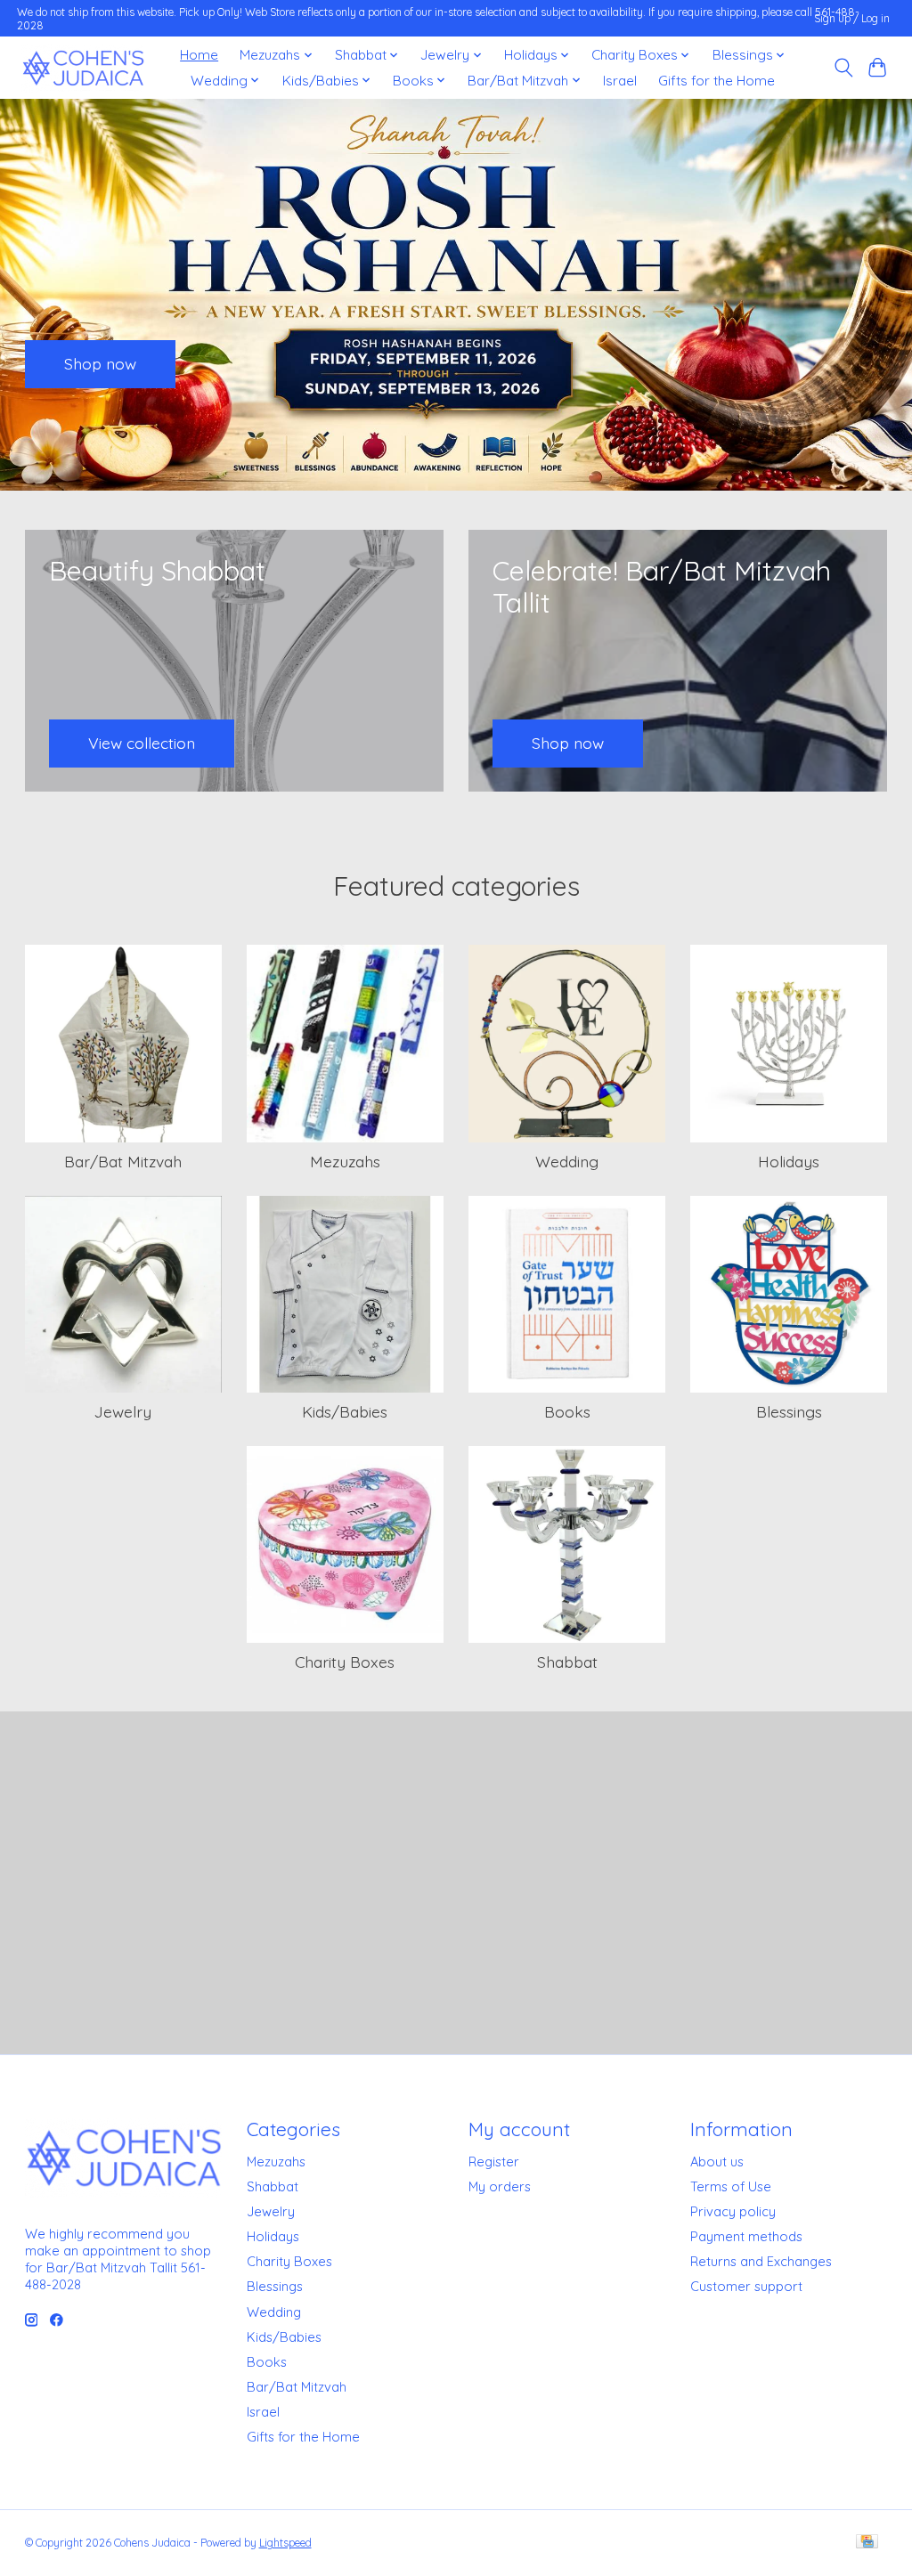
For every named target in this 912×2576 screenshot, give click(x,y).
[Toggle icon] (843, 68)
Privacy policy (733, 2211)
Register (494, 2162)
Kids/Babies (345, 1411)
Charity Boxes (345, 1662)
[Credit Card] (867, 2543)
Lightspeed (285, 2543)
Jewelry (123, 1411)
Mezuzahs (345, 1161)
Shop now (100, 363)
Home (199, 55)
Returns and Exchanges (761, 2261)
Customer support (746, 2286)
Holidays (789, 1161)
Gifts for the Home (717, 81)
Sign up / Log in (852, 18)
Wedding (567, 1161)
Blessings (789, 1411)
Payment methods (746, 2236)
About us (717, 2162)
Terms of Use (731, 2186)
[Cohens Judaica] (83, 68)
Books (567, 1411)
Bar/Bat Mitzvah (123, 1161)
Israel (620, 81)
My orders (500, 2186)
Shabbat (567, 1662)
